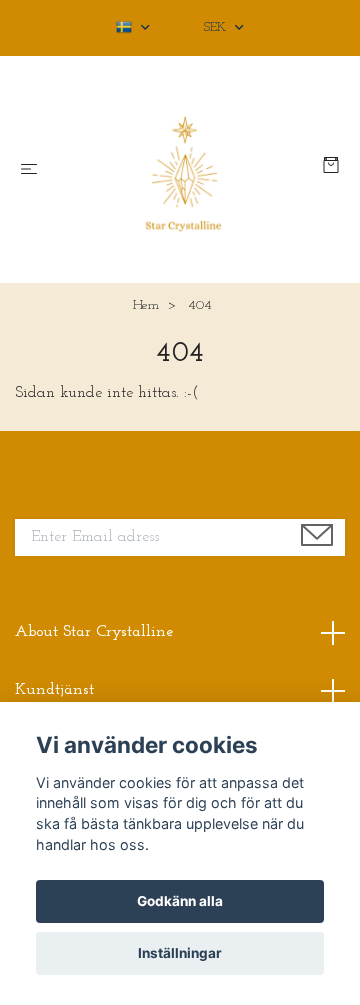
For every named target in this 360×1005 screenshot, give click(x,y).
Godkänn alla (180, 901)
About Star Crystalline (94, 632)
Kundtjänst (54, 690)
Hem (146, 305)
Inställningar (180, 953)
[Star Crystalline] (184, 169)
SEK (217, 27)
